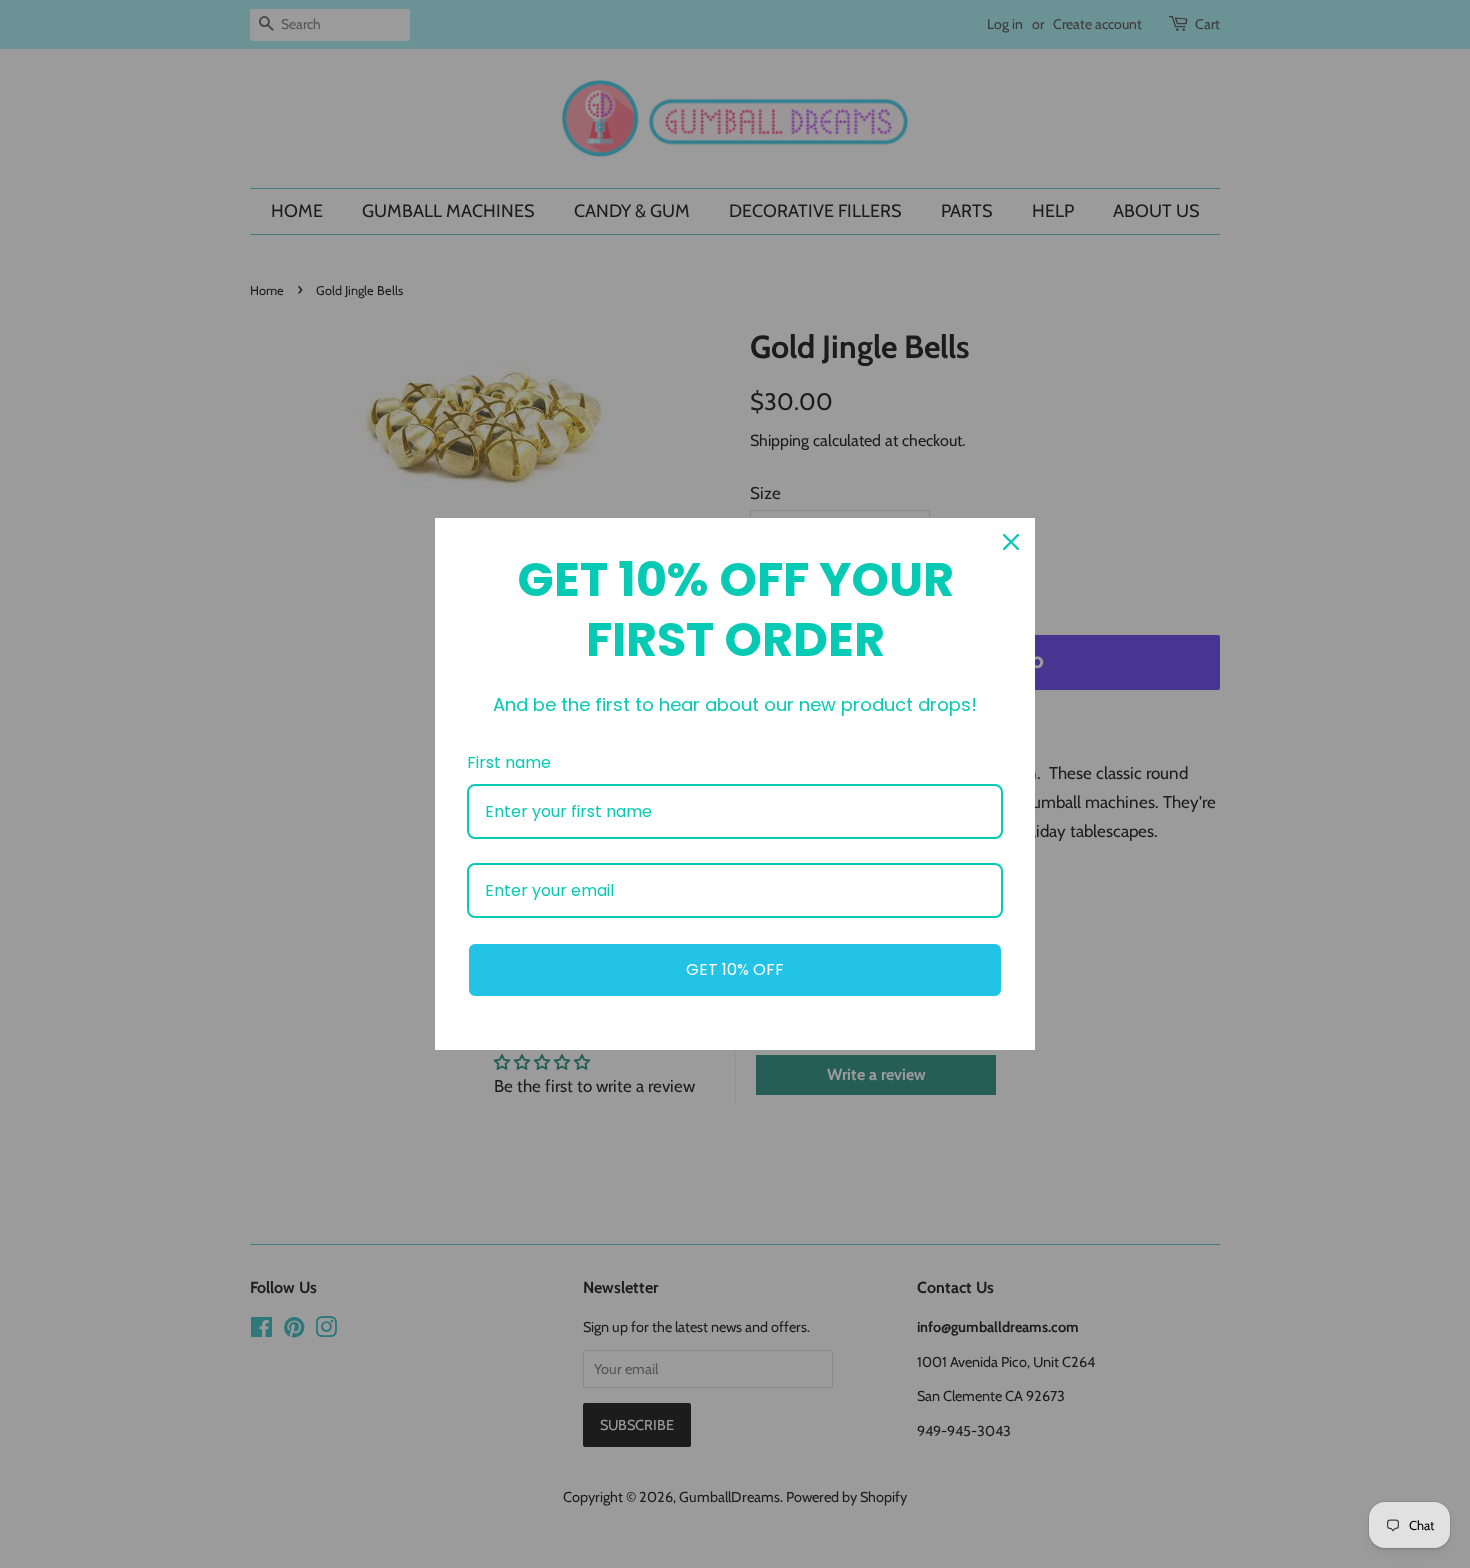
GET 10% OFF (735, 969)
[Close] (1011, 542)
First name (509, 762)
